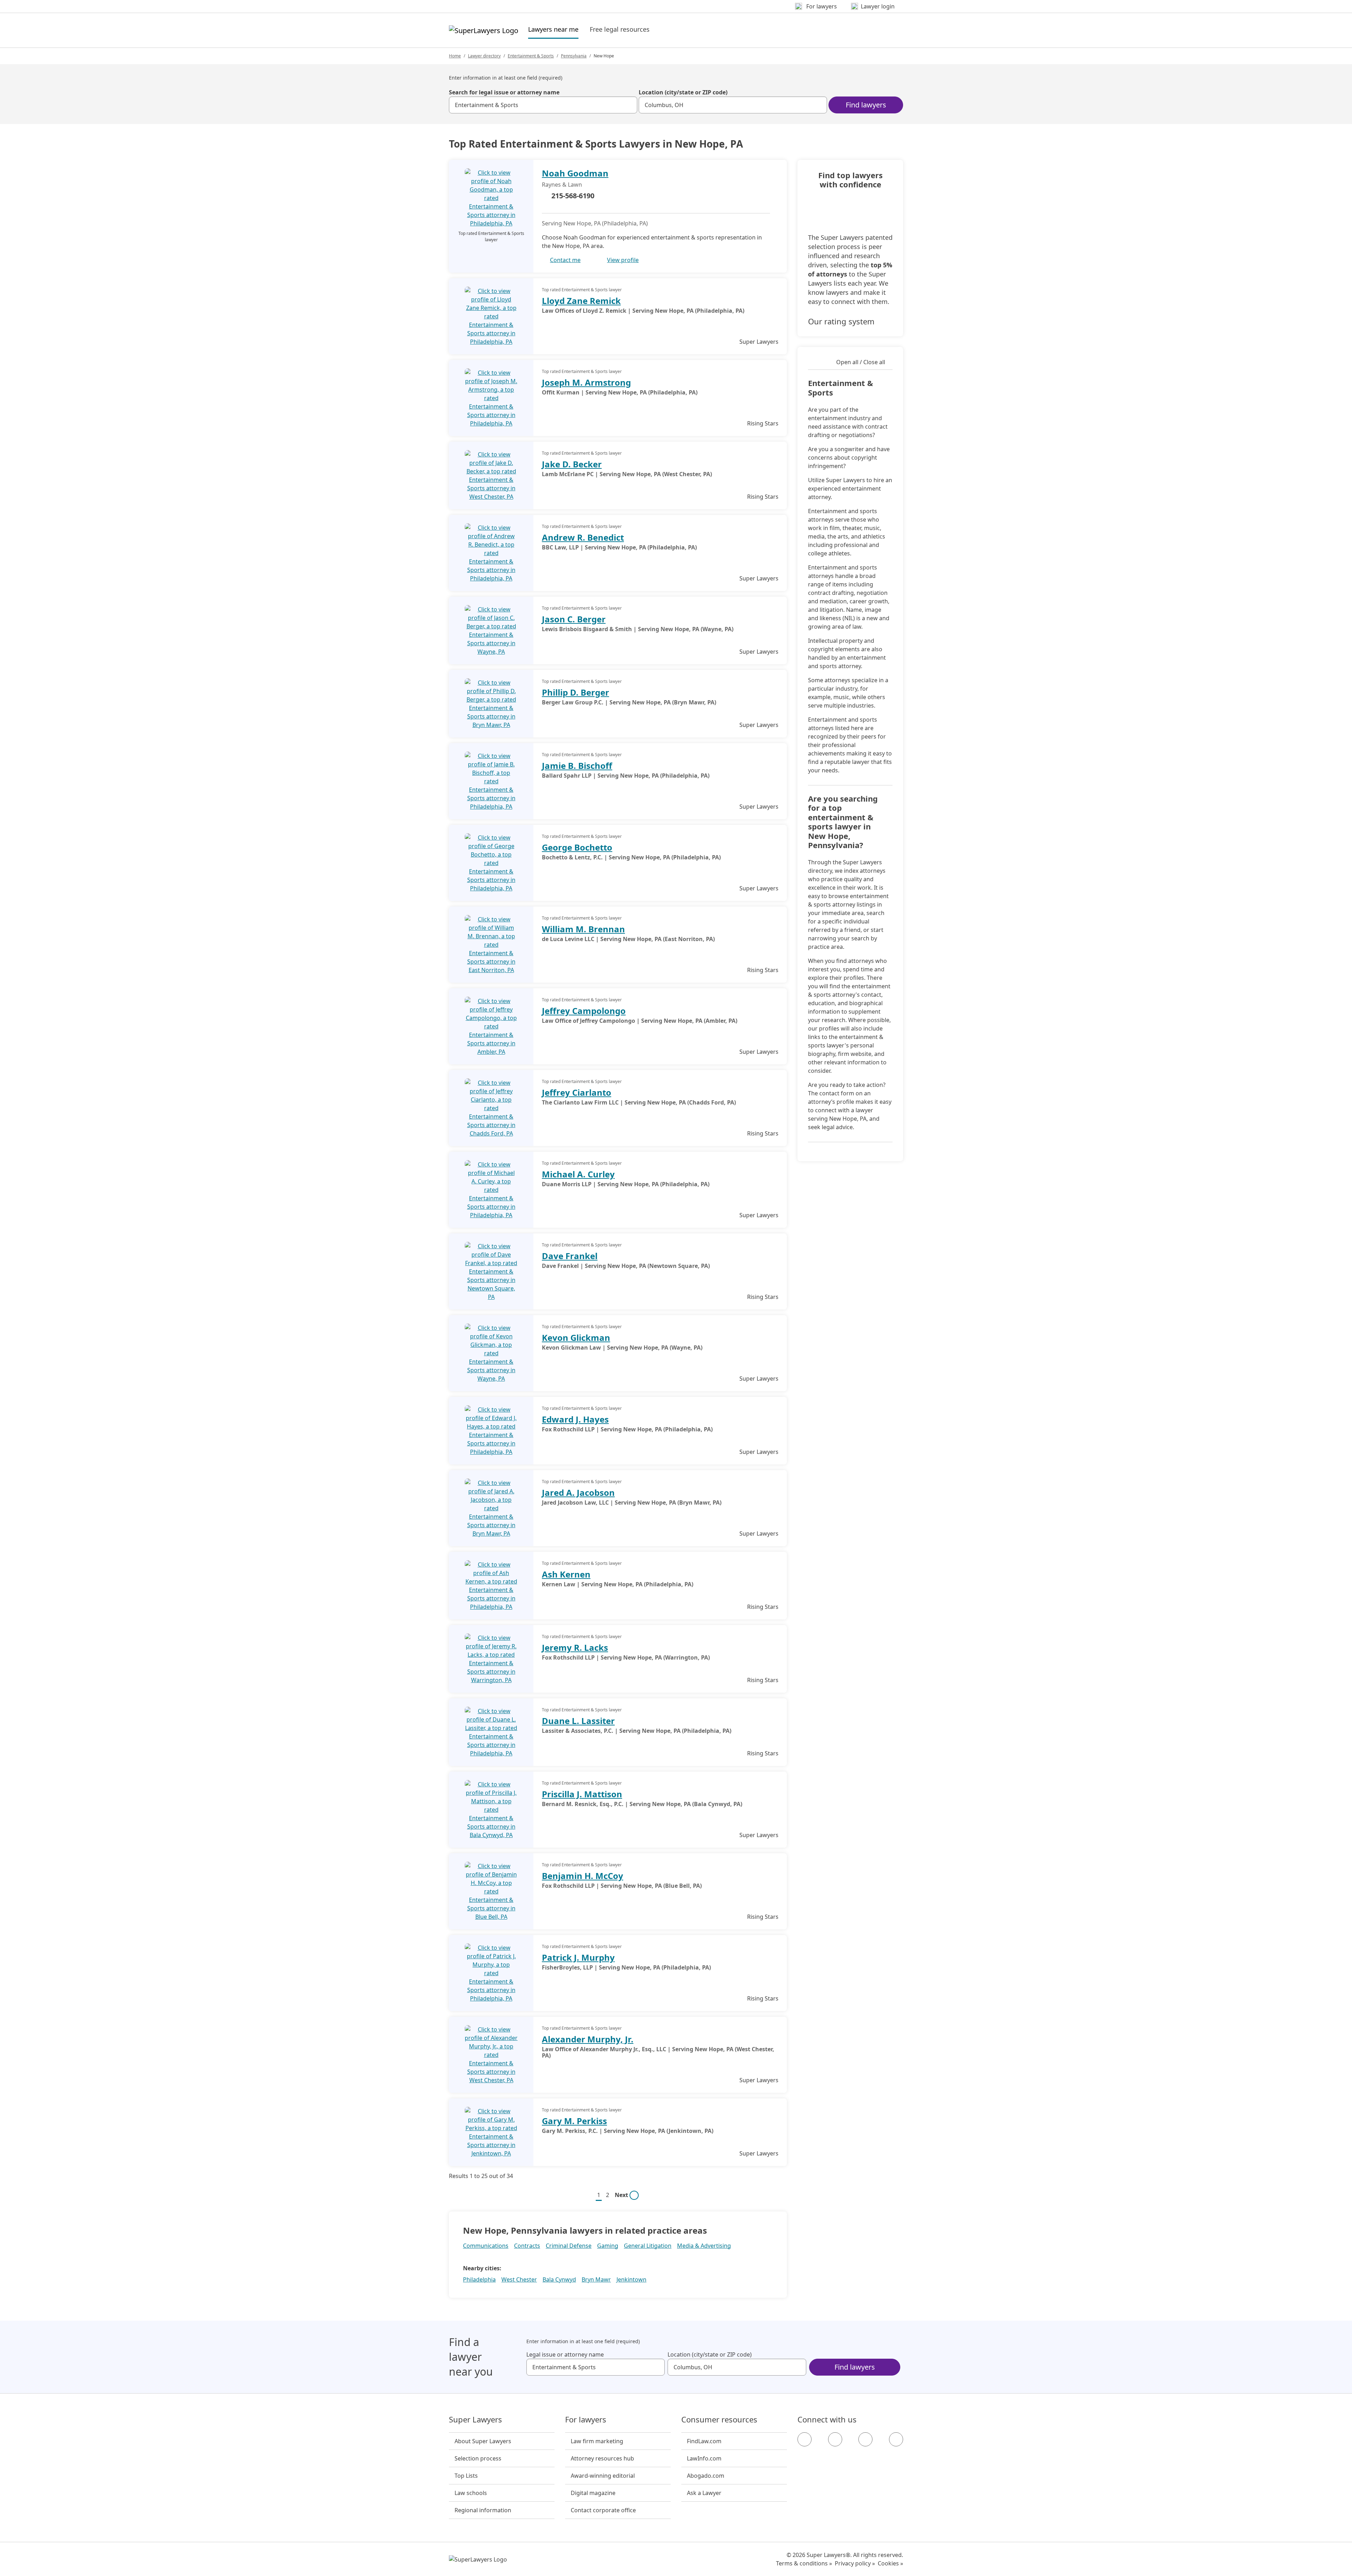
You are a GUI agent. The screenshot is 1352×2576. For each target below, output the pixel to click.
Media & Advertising (704, 2246)
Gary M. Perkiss (574, 2121)
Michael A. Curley (578, 1174)
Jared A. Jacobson (578, 1492)
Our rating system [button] (841, 321)
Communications (486, 2246)
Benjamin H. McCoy (583, 1876)
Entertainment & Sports (531, 56)
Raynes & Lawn (562, 185)
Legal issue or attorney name (565, 2354)
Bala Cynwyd (559, 2279)
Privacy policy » (855, 2563)
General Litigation (648, 2246)
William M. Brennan (583, 929)
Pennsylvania (574, 56)
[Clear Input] (629, 105)
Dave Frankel (570, 1256)
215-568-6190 (573, 196)
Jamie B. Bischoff (577, 766)
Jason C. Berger (574, 619)
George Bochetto (577, 847)
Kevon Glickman (576, 1337)
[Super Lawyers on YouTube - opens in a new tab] (865, 2439)
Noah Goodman (575, 173)
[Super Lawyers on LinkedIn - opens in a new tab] (896, 2439)
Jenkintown (631, 2279)
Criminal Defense (569, 2246)
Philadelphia (479, 2279)
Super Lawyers (475, 2420)
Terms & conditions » (804, 2563)
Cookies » (890, 2563)
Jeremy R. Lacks (575, 1647)
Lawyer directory (484, 56)
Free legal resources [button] (620, 29)
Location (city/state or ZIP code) (683, 92)
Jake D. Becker (572, 464)
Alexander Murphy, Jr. (588, 2039)
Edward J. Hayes (575, 1419)
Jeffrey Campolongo (584, 1011)
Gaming (608, 2246)
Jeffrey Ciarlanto (577, 1092)
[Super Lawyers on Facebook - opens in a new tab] (805, 2439)
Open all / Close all (861, 362)
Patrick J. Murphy (578, 1957)
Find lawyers (866, 105)
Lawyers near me (553, 29)
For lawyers (586, 2420)
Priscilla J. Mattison (582, 1794)
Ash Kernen (566, 1574)
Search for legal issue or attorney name (504, 92)
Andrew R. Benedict (583, 537)
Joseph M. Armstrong (586, 382)
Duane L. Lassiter (578, 1721)
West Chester (519, 2279)
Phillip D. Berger (575, 692)
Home (455, 56)
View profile (623, 260)
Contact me (565, 260)
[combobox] (543, 105)
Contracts (527, 2246)
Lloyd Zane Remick (581, 301)
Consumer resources (719, 2420)
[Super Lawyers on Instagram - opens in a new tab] (835, 2439)
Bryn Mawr (596, 2279)
